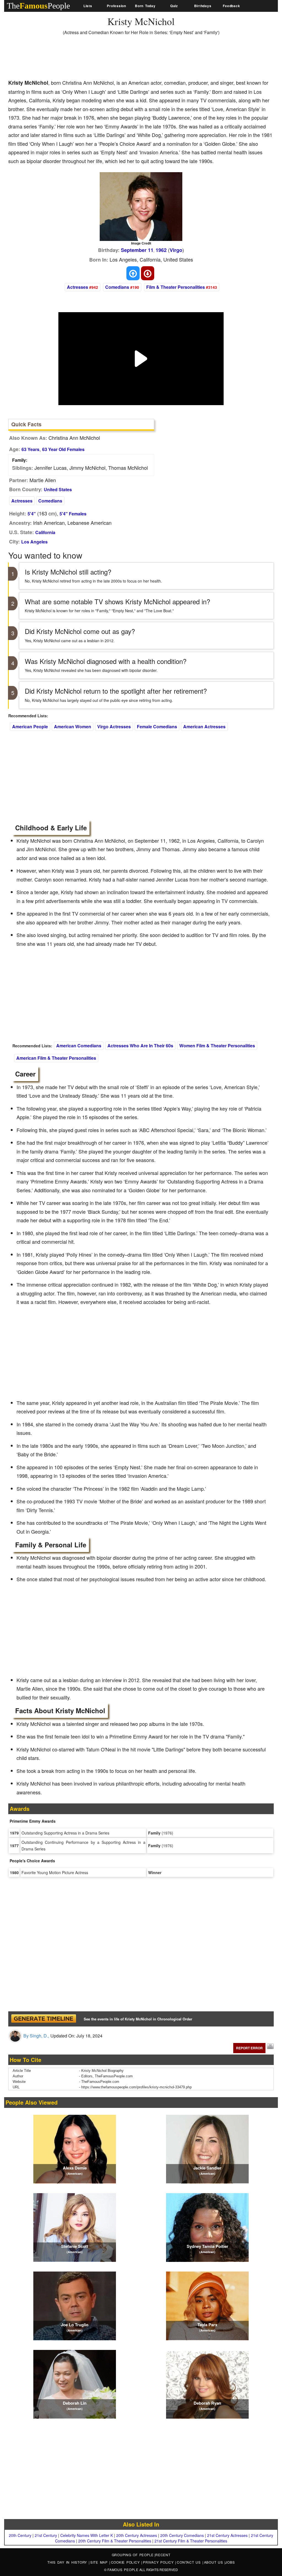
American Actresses (204, 727)
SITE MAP (100, 2562)
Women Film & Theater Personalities (217, 1046)
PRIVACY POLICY (159, 2562)
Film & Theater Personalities (176, 287)
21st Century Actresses (227, 2535)
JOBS (230, 2562)
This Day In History (68, 2562)
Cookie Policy (126, 2562)
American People (30, 727)
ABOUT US (214, 2562)
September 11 (137, 250)
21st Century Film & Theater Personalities (191, 2541)
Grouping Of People (133, 2555)
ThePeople (38, 6)
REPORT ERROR (249, 2048)
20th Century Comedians (182, 2535)
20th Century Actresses (137, 2535)
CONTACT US (189, 2562)
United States (58, 489)
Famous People (123, 2570)
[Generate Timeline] (44, 2019)
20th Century (20, 2535)
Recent (163, 2555)
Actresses (78, 287)
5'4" (32, 514)
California (45, 532)
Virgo (176, 250)
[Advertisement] (109, 59)
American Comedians (79, 1046)
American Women (73, 727)
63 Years (30, 449)
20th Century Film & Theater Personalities (115, 2541)
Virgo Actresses (114, 727)
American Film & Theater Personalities (56, 1058)
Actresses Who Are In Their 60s (140, 1046)
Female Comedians (157, 727)
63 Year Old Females (63, 449)
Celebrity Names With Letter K (87, 2535)
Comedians (117, 287)
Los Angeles (34, 542)
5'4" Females (73, 514)
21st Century (46, 2535)
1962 (161, 250)
